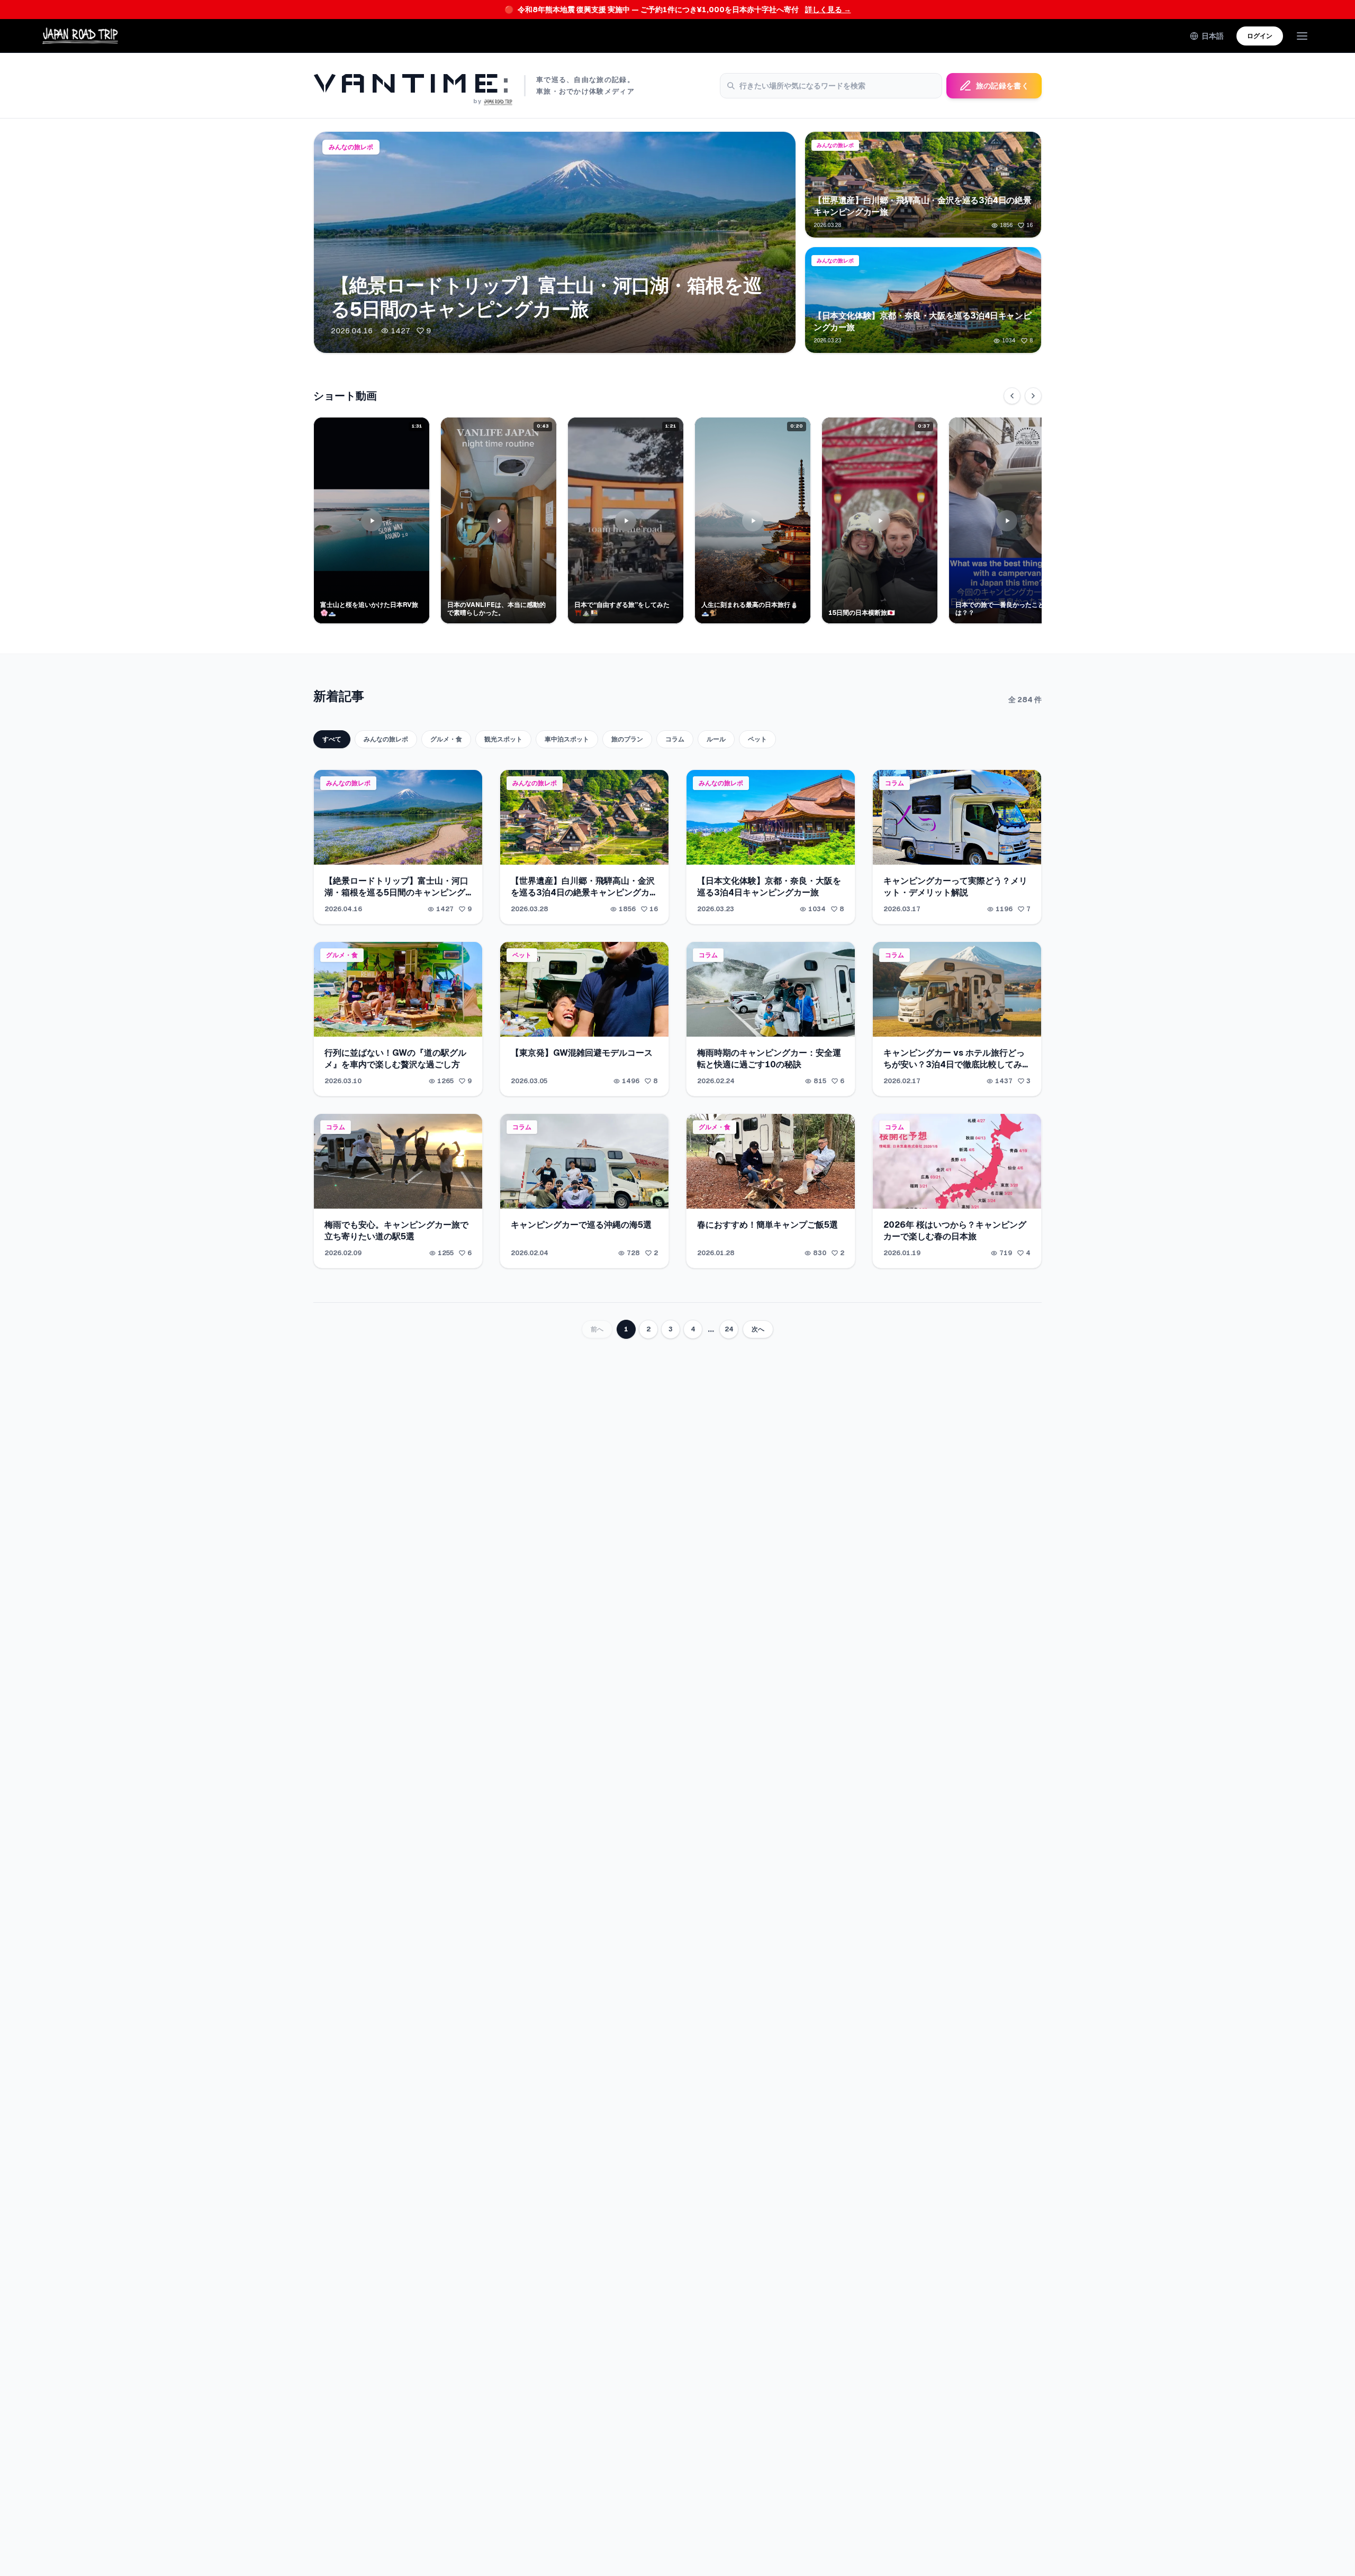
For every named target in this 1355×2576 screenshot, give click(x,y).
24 (729, 1329)
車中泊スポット (567, 739)
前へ (597, 1329)
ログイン (1260, 36)
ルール (716, 739)
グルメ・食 (446, 739)
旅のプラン (627, 739)
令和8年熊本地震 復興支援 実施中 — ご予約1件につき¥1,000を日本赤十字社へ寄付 (678, 10)
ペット (757, 739)
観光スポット (503, 739)
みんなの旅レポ (386, 739)
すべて (332, 739)
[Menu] (1302, 36)
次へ (758, 1329)
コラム (675, 739)
